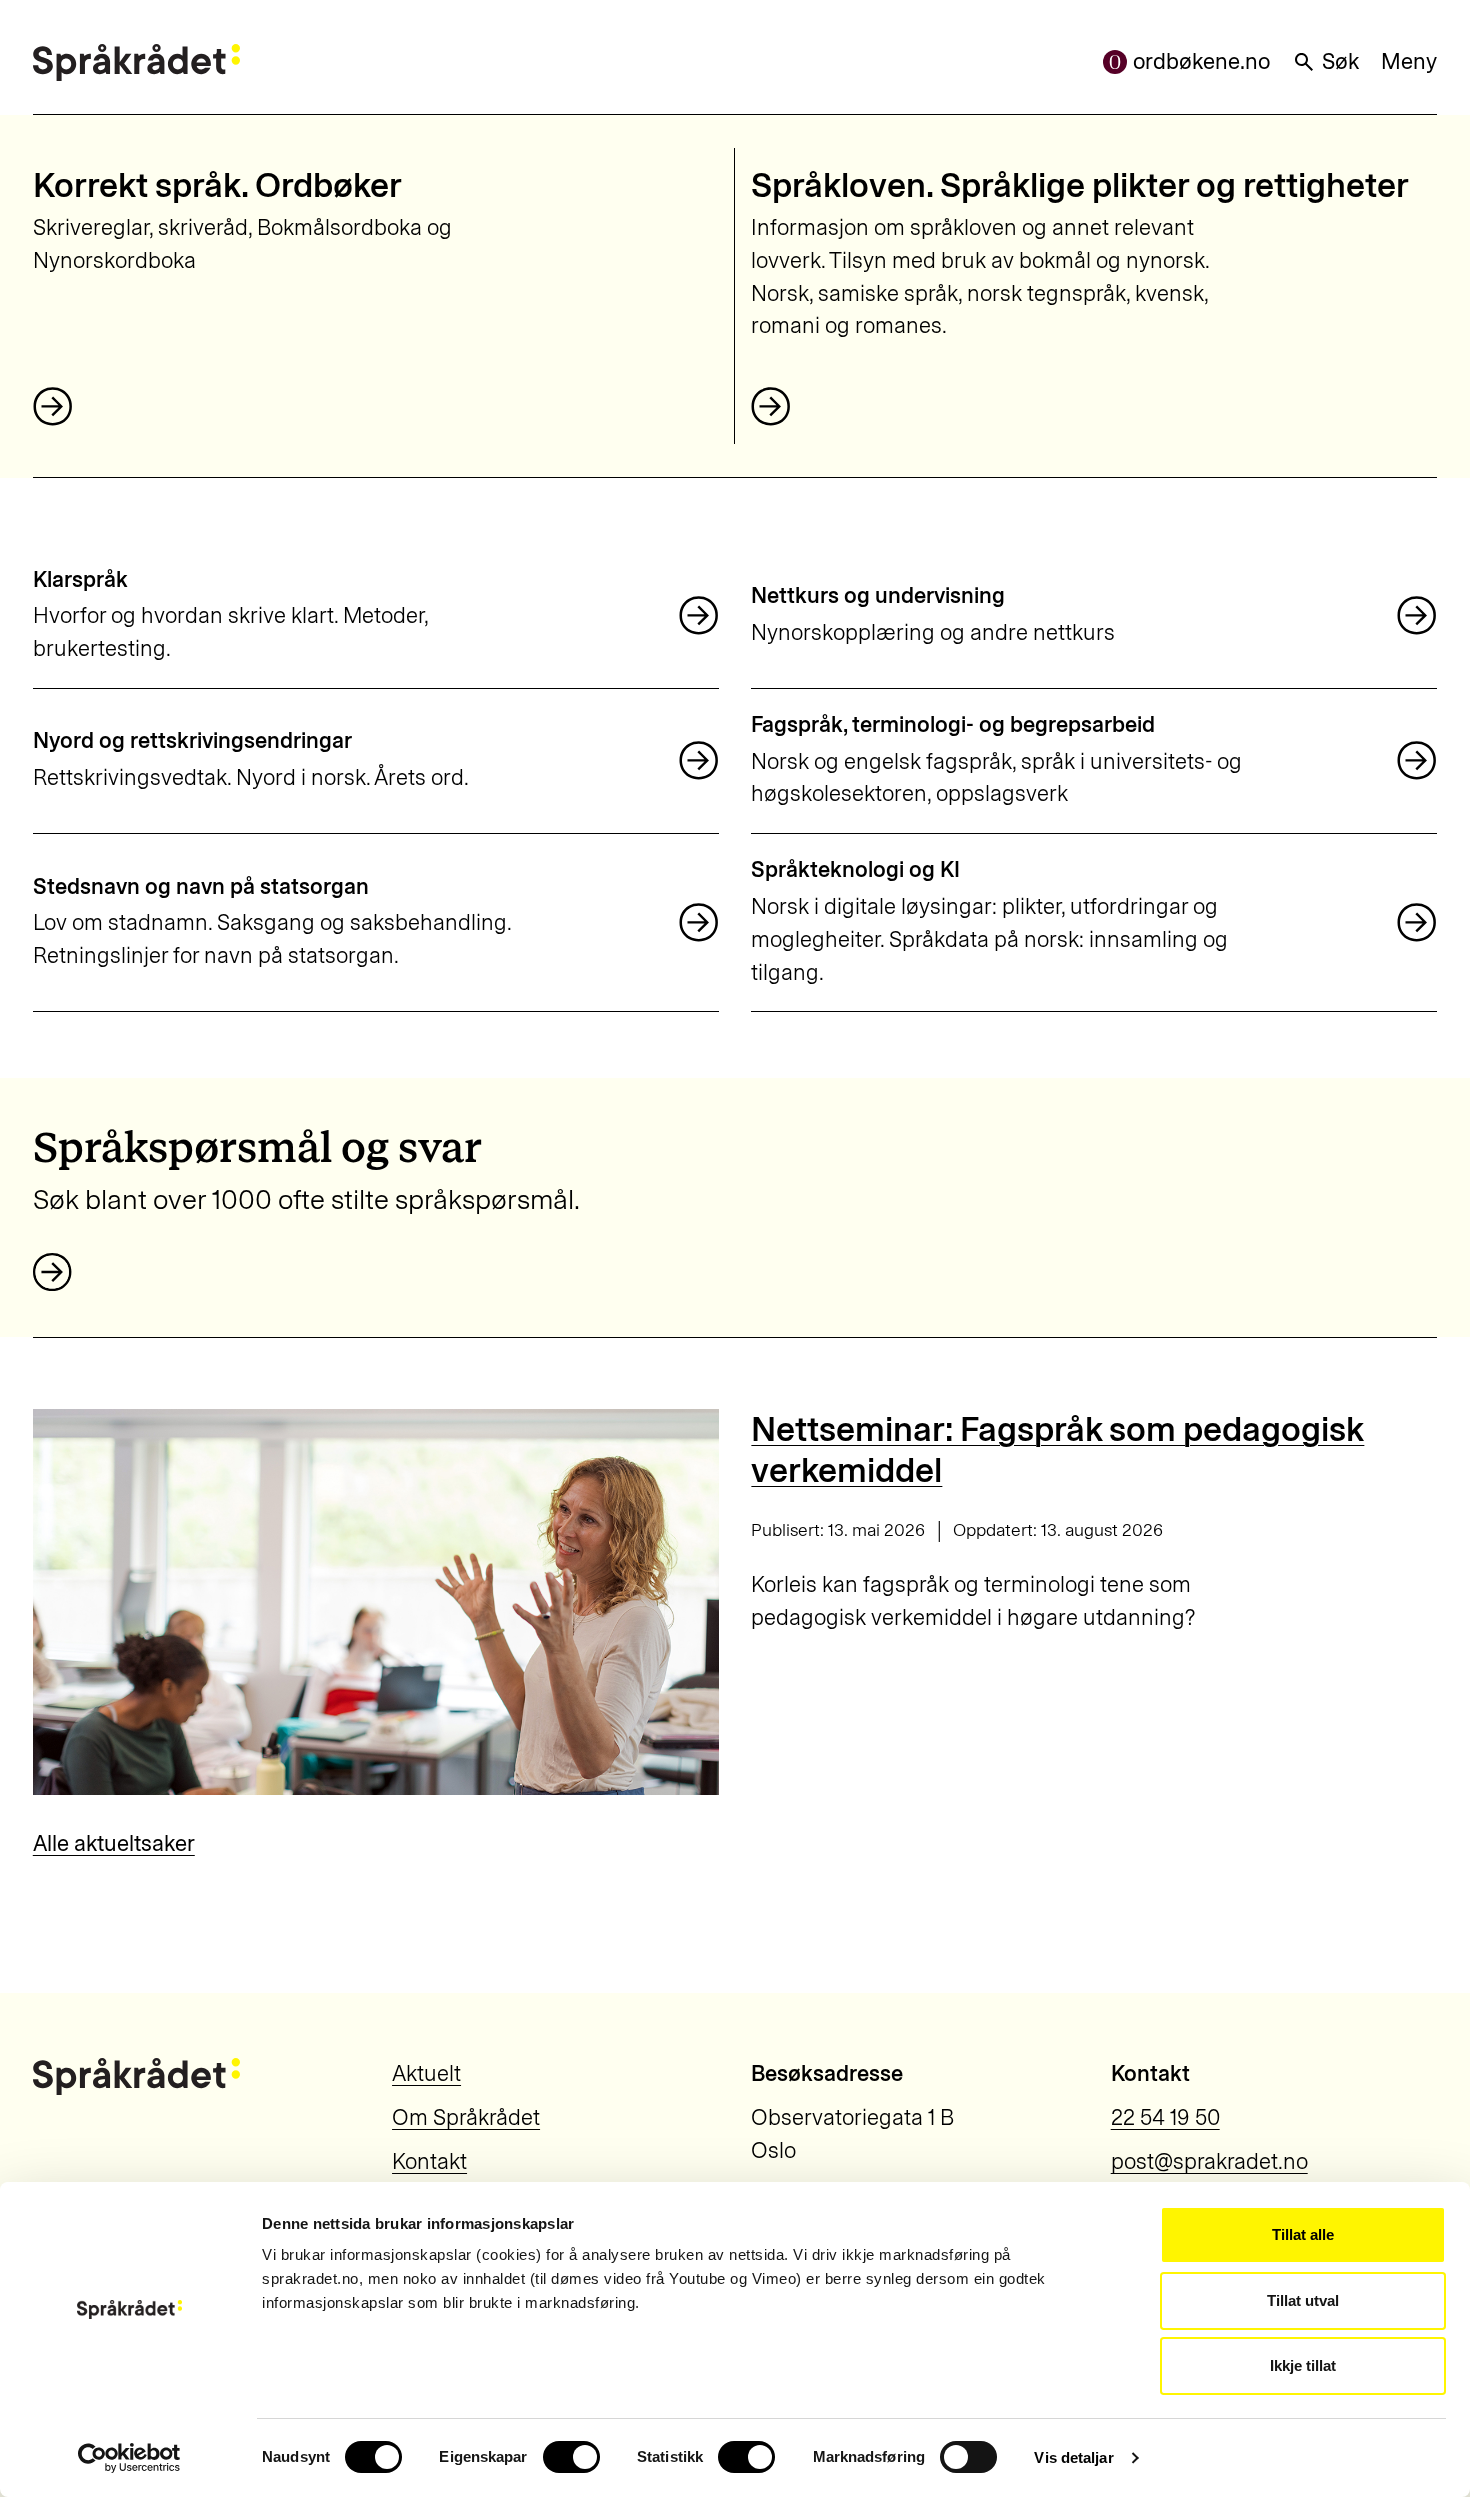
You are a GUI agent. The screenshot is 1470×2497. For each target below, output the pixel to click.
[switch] (571, 2457)
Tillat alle (1303, 2234)
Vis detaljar (1073, 2457)
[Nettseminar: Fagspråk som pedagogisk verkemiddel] (376, 1602)
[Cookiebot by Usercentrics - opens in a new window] (129, 2458)
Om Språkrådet (466, 2117)
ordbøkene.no (1201, 61)
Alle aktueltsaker (114, 1843)
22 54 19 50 (1165, 2117)
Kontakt (429, 2161)
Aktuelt (426, 2073)
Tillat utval (1303, 2300)
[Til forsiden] (136, 62)
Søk (1340, 61)
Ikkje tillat (1303, 2365)
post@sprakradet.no (1209, 2161)
